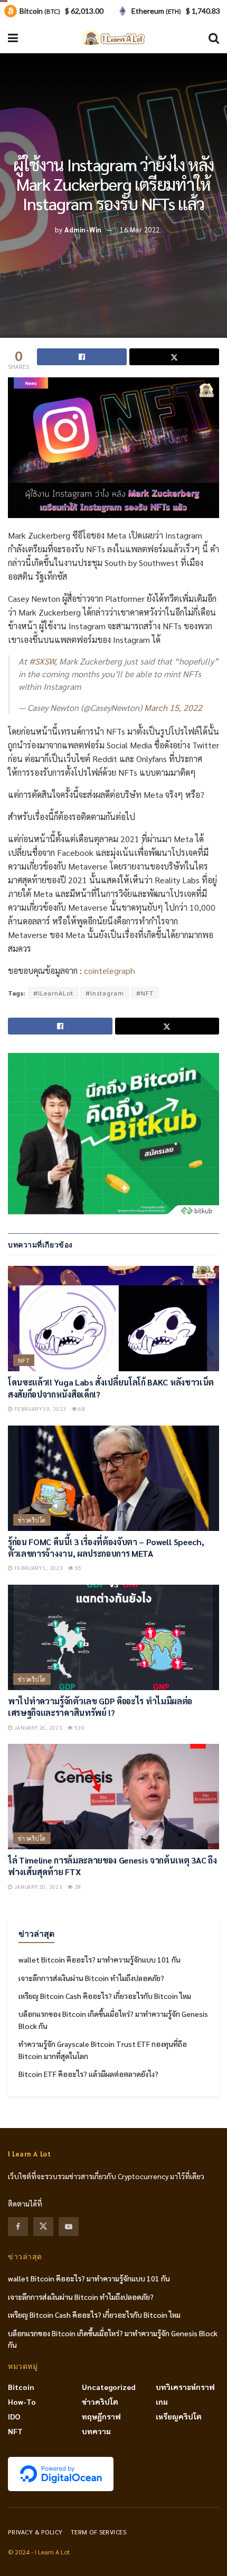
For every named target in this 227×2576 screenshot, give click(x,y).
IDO (14, 2416)
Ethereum (156, 11)
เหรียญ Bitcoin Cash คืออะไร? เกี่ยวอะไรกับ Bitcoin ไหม (105, 1996)
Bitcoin (21, 2387)
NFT (24, 1360)
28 (77, 1886)
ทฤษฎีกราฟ (101, 2416)
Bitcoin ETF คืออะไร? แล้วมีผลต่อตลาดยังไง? (88, 2074)
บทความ (96, 2431)
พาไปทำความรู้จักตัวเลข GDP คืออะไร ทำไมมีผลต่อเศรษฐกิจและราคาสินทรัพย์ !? (100, 1707)
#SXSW (42, 661)
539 (79, 1727)
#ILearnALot (53, 993)
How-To (22, 2402)
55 (78, 1568)
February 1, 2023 (38, 1568)
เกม (162, 2402)
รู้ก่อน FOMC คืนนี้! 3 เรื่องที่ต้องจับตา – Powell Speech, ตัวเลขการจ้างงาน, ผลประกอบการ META (106, 1548)
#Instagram (105, 993)
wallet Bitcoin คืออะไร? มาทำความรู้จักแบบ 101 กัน (100, 1959)
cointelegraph (110, 970)
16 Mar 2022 (140, 230)
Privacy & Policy (35, 2532)
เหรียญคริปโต (179, 2416)
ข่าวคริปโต (32, 1520)
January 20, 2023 (37, 1886)
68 (81, 1408)
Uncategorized (109, 2387)
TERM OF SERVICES (99, 2532)
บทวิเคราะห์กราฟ (185, 2387)
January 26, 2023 (37, 1727)
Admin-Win (83, 230)
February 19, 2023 (39, 1408)
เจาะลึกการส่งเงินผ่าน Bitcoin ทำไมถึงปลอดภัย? (91, 1978)
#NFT (145, 993)
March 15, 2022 (173, 708)
